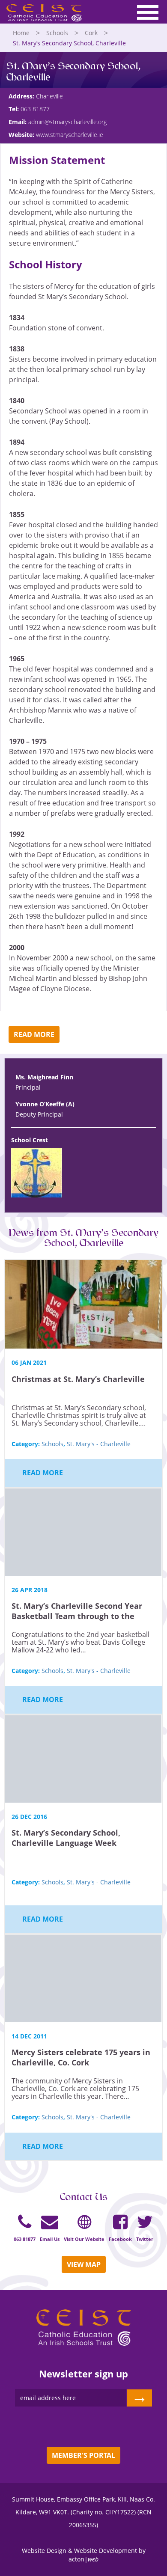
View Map (84, 2264)
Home (21, 33)
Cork (91, 33)
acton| (83, 2559)
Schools (57, 33)
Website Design (44, 2551)
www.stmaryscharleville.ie (70, 135)
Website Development (106, 2551)
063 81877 (35, 109)
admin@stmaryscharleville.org (67, 122)
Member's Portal (83, 2455)
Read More (34, 1034)
